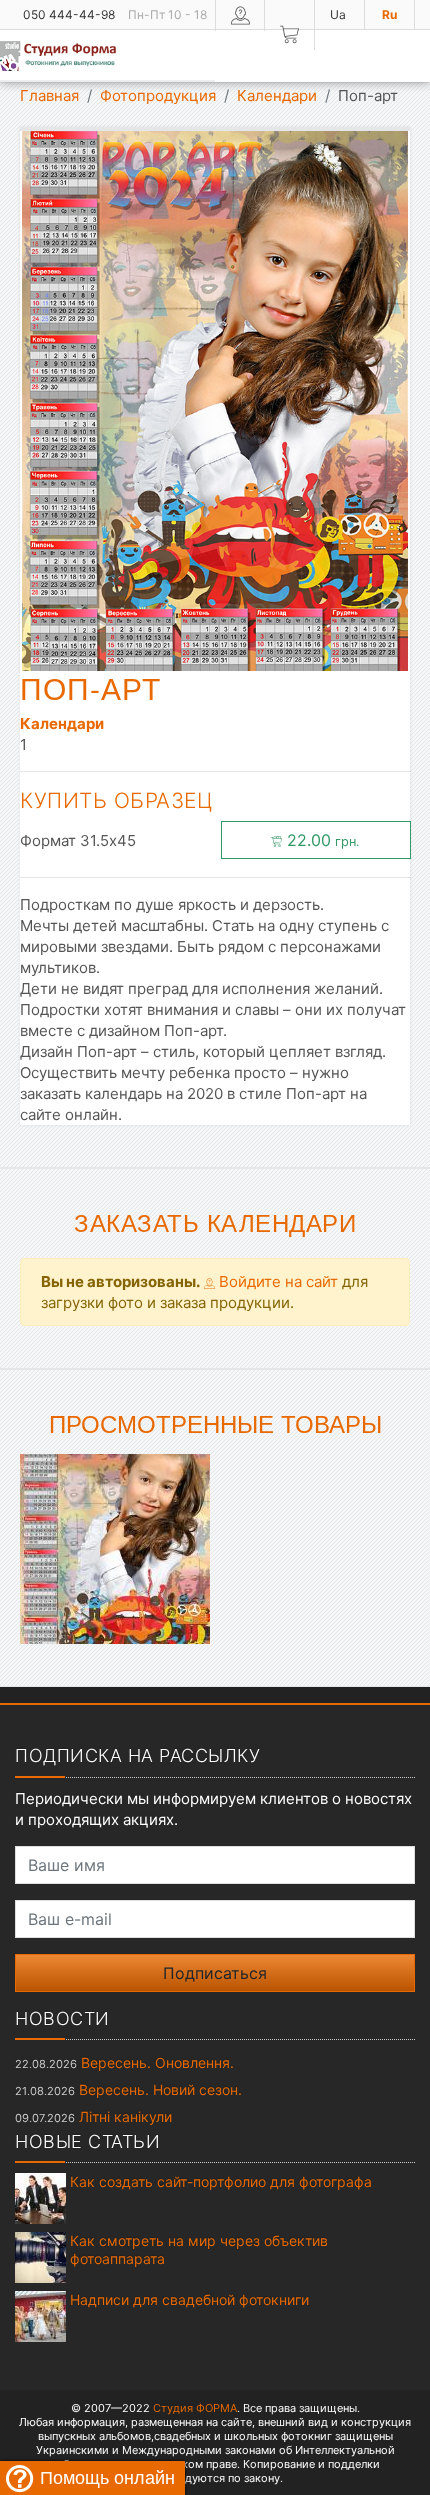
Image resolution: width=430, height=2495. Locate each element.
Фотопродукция (158, 95)
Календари (277, 95)
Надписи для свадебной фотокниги (189, 2299)
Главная (49, 95)
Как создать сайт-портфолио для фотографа (221, 2181)
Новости (62, 2018)
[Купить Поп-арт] (115, 1547)
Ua (338, 14)
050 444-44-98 (69, 14)
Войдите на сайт (276, 1281)
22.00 (321, 840)
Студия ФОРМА (195, 2408)
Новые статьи (87, 2141)
